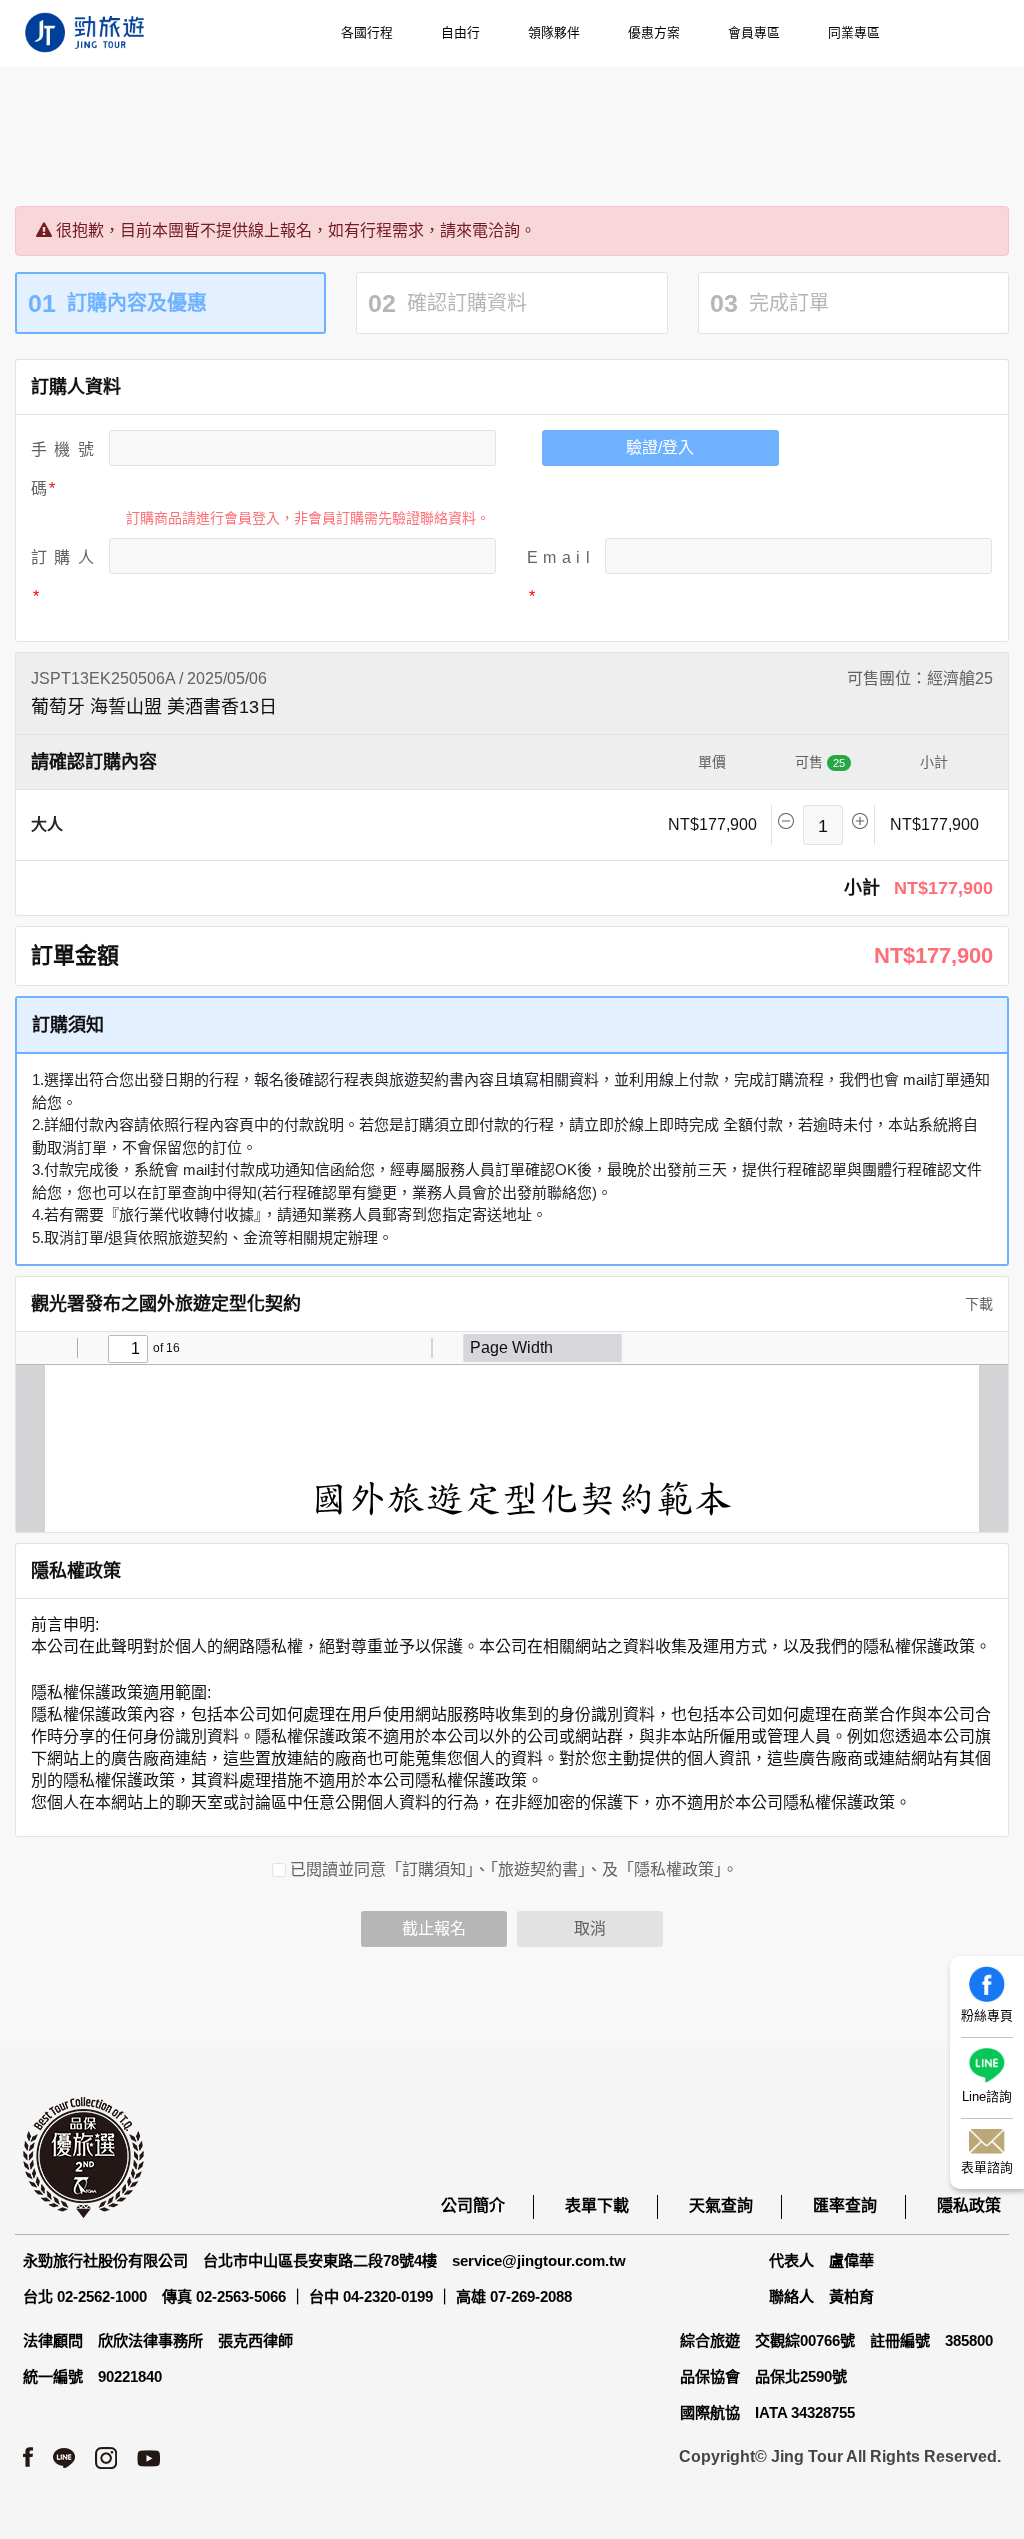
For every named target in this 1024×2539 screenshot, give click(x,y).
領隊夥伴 (554, 32)
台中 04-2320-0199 (371, 2296)
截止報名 (434, 1928)
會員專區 (754, 32)
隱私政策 (969, 2205)
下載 (977, 1304)
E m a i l (558, 557)
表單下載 (597, 2205)
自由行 (460, 32)
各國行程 (367, 32)
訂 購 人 (62, 557)
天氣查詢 (721, 2205)
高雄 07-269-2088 (514, 2296)
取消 (590, 1928)
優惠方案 (654, 32)
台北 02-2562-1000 (85, 2296)
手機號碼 (62, 469)
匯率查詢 (845, 2205)
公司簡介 (473, 2205)
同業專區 (854, 32)
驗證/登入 (660, 447)
